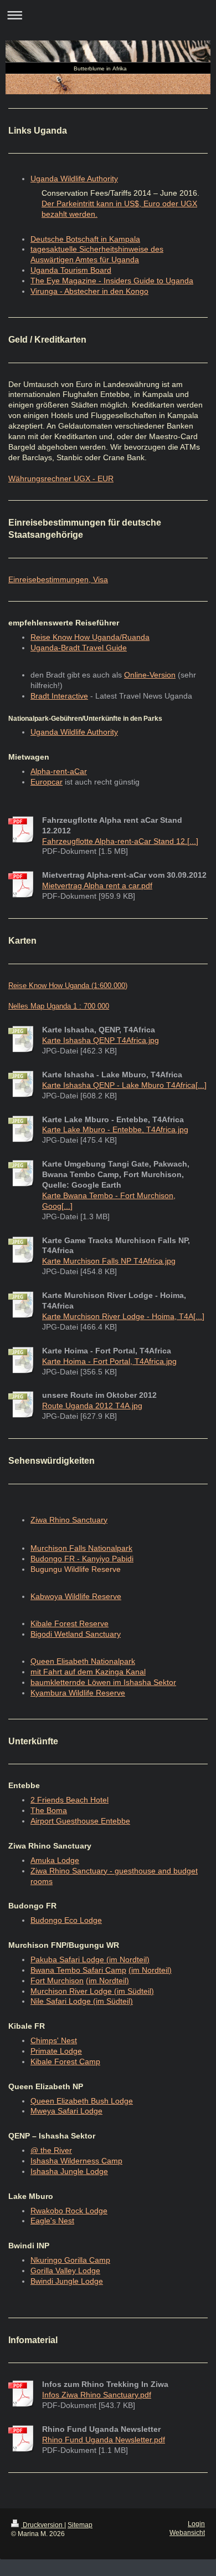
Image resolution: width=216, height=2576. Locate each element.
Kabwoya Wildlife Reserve (76, 1596)
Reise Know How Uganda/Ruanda (90, 637)
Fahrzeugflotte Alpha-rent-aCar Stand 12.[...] (120, 841)
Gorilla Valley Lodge (65, 2270)
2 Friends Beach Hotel (70, 1800)
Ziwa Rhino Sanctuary (69, 1520)
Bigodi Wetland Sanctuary (76, 1634)
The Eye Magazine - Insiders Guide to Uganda (112, 281)
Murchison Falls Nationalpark (81, 1548)
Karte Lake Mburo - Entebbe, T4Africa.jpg (115, 1129)
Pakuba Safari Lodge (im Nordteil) (90, 1959)
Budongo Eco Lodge (66, 1920)
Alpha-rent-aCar (59, 771)
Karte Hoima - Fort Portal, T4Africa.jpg (109, 1361)
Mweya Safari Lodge (66, 2111)
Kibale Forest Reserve (70, 1623)
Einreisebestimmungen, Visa (58, 579)
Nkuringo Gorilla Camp (70, 2260)
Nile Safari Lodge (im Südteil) (82, 2001)
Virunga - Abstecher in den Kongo (89, 291)
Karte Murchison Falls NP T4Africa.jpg (109, 1261)
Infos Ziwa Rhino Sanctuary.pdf (97, 2395)
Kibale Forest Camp (65, 2061)
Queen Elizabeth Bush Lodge (82, 2101)
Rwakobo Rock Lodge (69, 2211)
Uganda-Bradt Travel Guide (79, 648)
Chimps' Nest (54, 2040)
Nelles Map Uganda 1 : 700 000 (59, 1006)
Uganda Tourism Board (71, 270)
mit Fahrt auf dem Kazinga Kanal (88, 1672)
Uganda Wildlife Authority (74, 179)
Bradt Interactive (59, 696)
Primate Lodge (56, 2051)
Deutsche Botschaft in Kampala (85, 239)
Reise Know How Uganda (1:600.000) (68, 986)
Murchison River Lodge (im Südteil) (92, 1991)
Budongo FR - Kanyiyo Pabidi (82, 1559)
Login (196, 2524)
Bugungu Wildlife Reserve (76, 1569)
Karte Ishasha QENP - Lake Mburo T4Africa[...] (124, 1085)
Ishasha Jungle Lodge (69, 2171)
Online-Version (150, 675)
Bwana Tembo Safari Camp (78, 1970)
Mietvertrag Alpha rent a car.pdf (97, 885)
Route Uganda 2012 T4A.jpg (92, 1406)
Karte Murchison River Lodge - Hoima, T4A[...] (123, 1316)
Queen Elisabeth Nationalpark (83, 1661)
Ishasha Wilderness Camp (76, 2161)
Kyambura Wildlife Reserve (78, 1693)
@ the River (51, 2150)
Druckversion (43, 2525)
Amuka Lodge (55, 1860)
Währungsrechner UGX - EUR (61, 478)
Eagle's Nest (52, 2221)
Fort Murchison (57, 1981)
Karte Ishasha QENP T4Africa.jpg (101, 1040)
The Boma (49, 1810)
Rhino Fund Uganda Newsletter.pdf (104, 2440)
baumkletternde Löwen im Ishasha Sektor (103, 1682)
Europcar (47, 782)
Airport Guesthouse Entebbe (80, 1821)
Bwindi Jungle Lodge (67, 2281)
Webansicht (187, 2533)
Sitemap (80, 2525)
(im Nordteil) (150, 1970)
